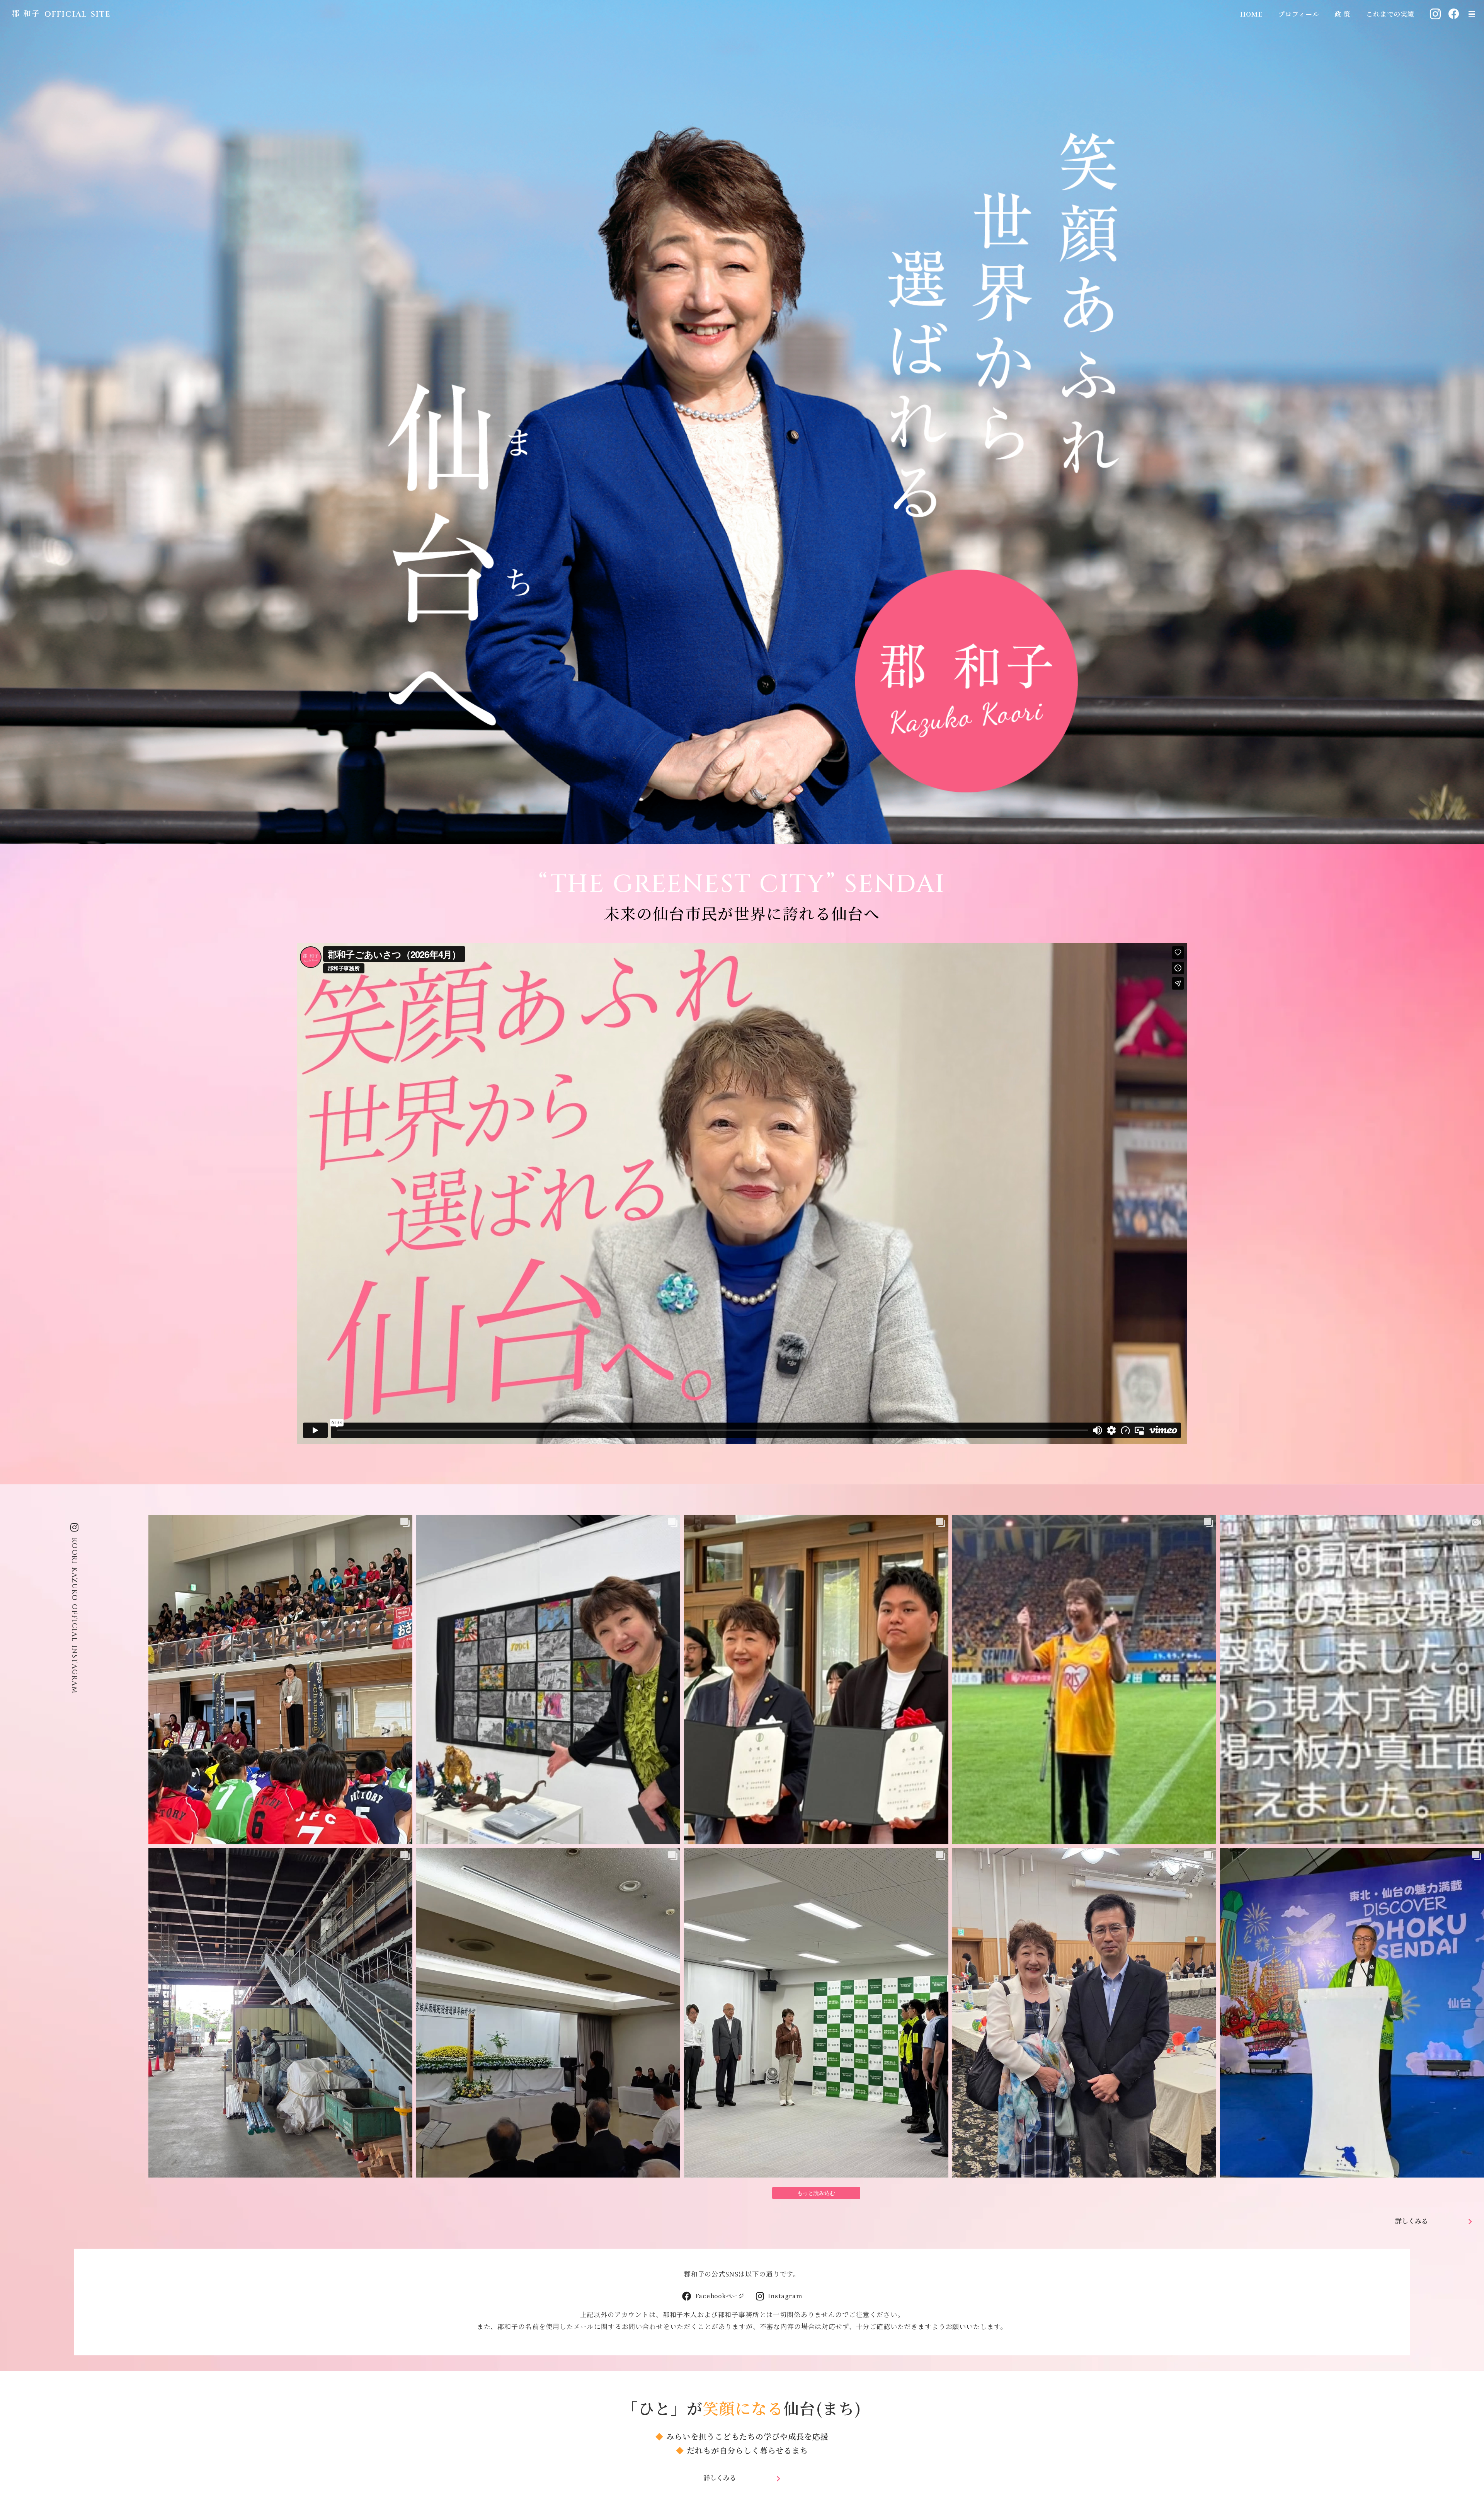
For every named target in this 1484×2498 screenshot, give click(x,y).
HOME (1251, 14)
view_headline (1472, 14)
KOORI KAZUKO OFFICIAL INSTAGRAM (74, 1616)
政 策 (1343, 14)
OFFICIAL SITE (78, 14)
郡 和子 (26, 13)
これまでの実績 (1390, 14)
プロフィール (1298, 14)
